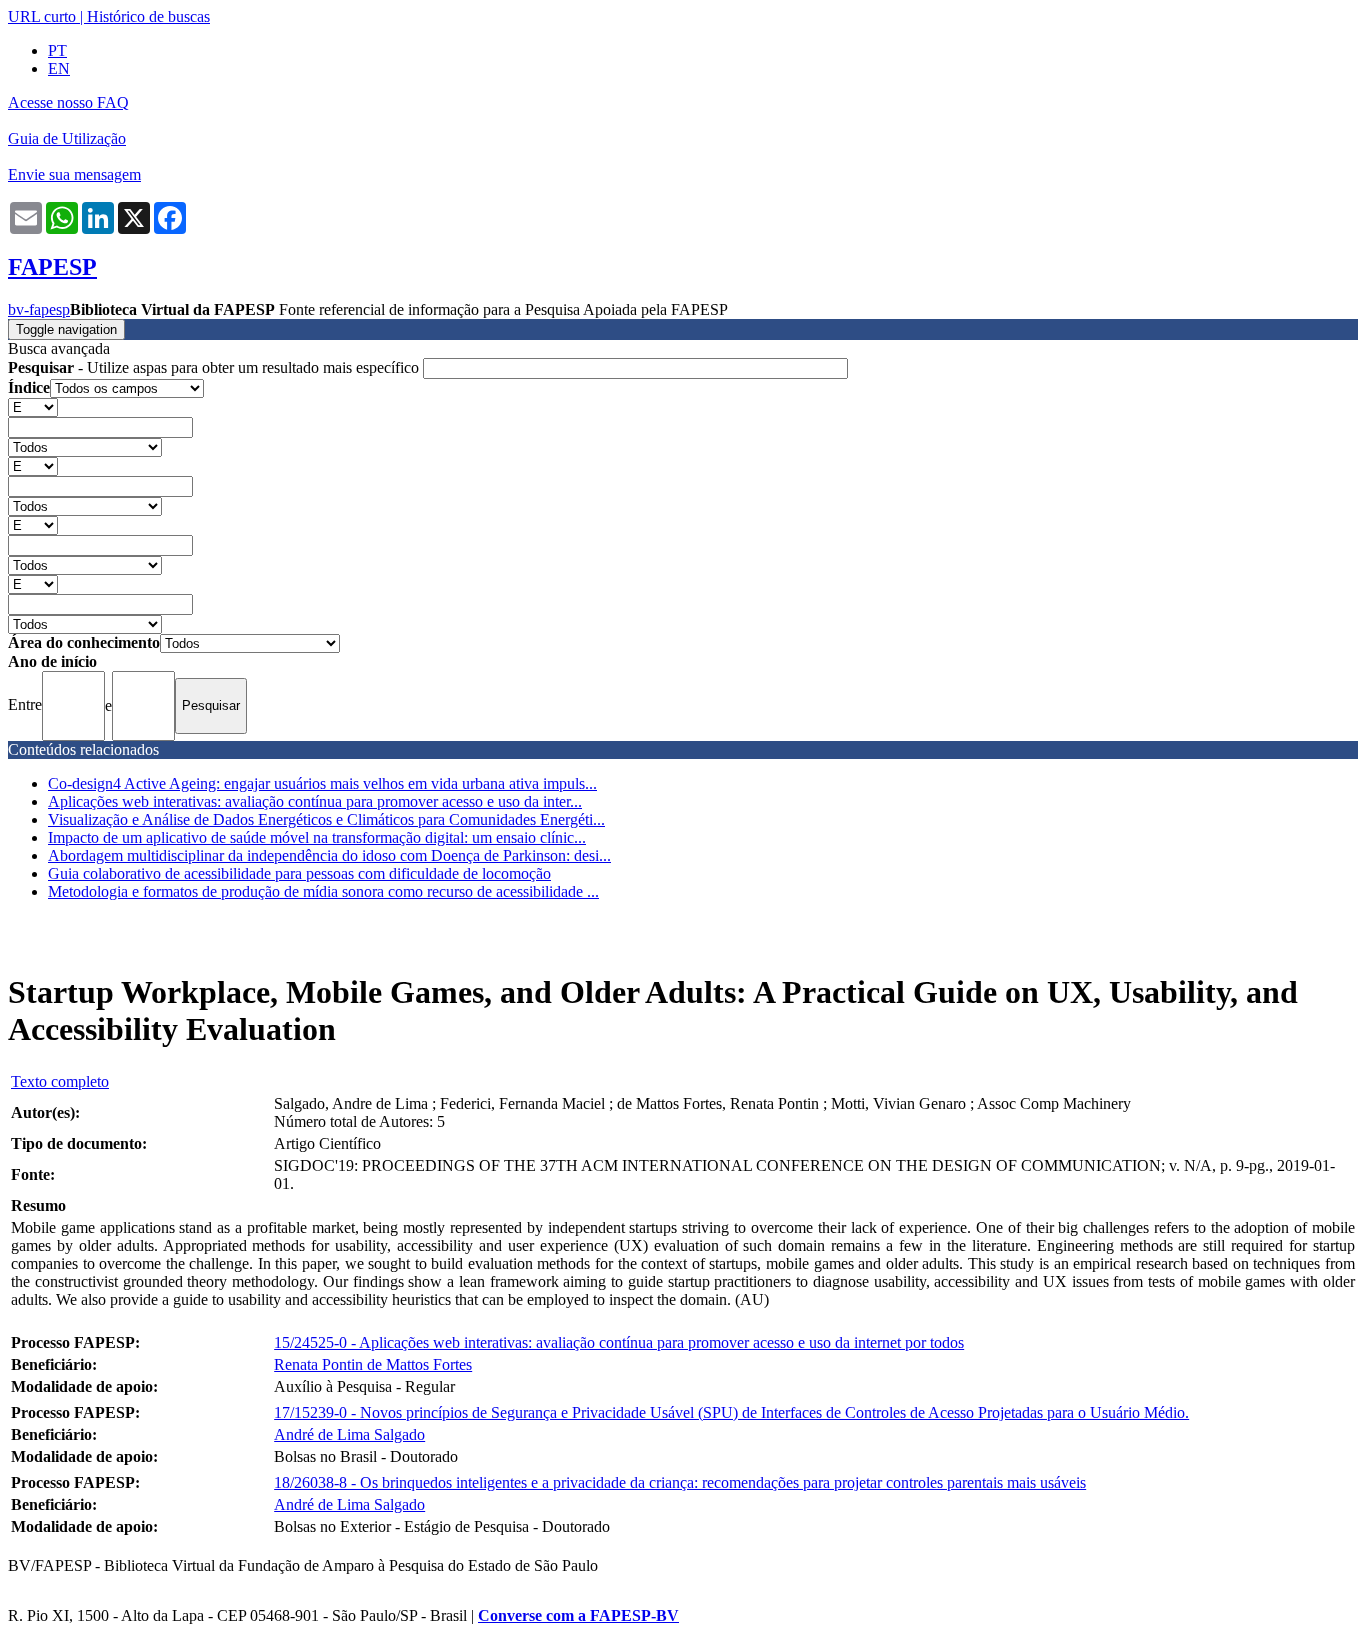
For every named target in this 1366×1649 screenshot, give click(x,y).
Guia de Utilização (67, 138)
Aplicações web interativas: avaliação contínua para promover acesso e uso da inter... (315, 801)
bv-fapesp (39, 309)
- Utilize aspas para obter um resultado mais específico (215, 367)
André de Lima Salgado (349, 1434)
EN (59, 68)
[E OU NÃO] (33, 406)
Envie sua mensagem (74, 174)
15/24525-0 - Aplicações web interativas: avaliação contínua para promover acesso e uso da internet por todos (619, 1342)
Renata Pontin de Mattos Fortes (373, 1364)
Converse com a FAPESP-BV (578, 1615)
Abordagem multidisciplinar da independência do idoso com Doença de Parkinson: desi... (329, 855)
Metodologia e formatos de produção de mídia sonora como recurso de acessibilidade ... (323, 891)
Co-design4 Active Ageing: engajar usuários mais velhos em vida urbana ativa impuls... (322, 783)
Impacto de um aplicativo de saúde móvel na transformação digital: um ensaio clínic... (317, 837)
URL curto (42, 16)
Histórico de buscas (148, 16)
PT (57, 50)
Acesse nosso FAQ (68, 102)
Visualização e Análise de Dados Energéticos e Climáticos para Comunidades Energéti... (326, 819)
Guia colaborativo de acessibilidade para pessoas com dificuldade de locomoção (299, 873)
